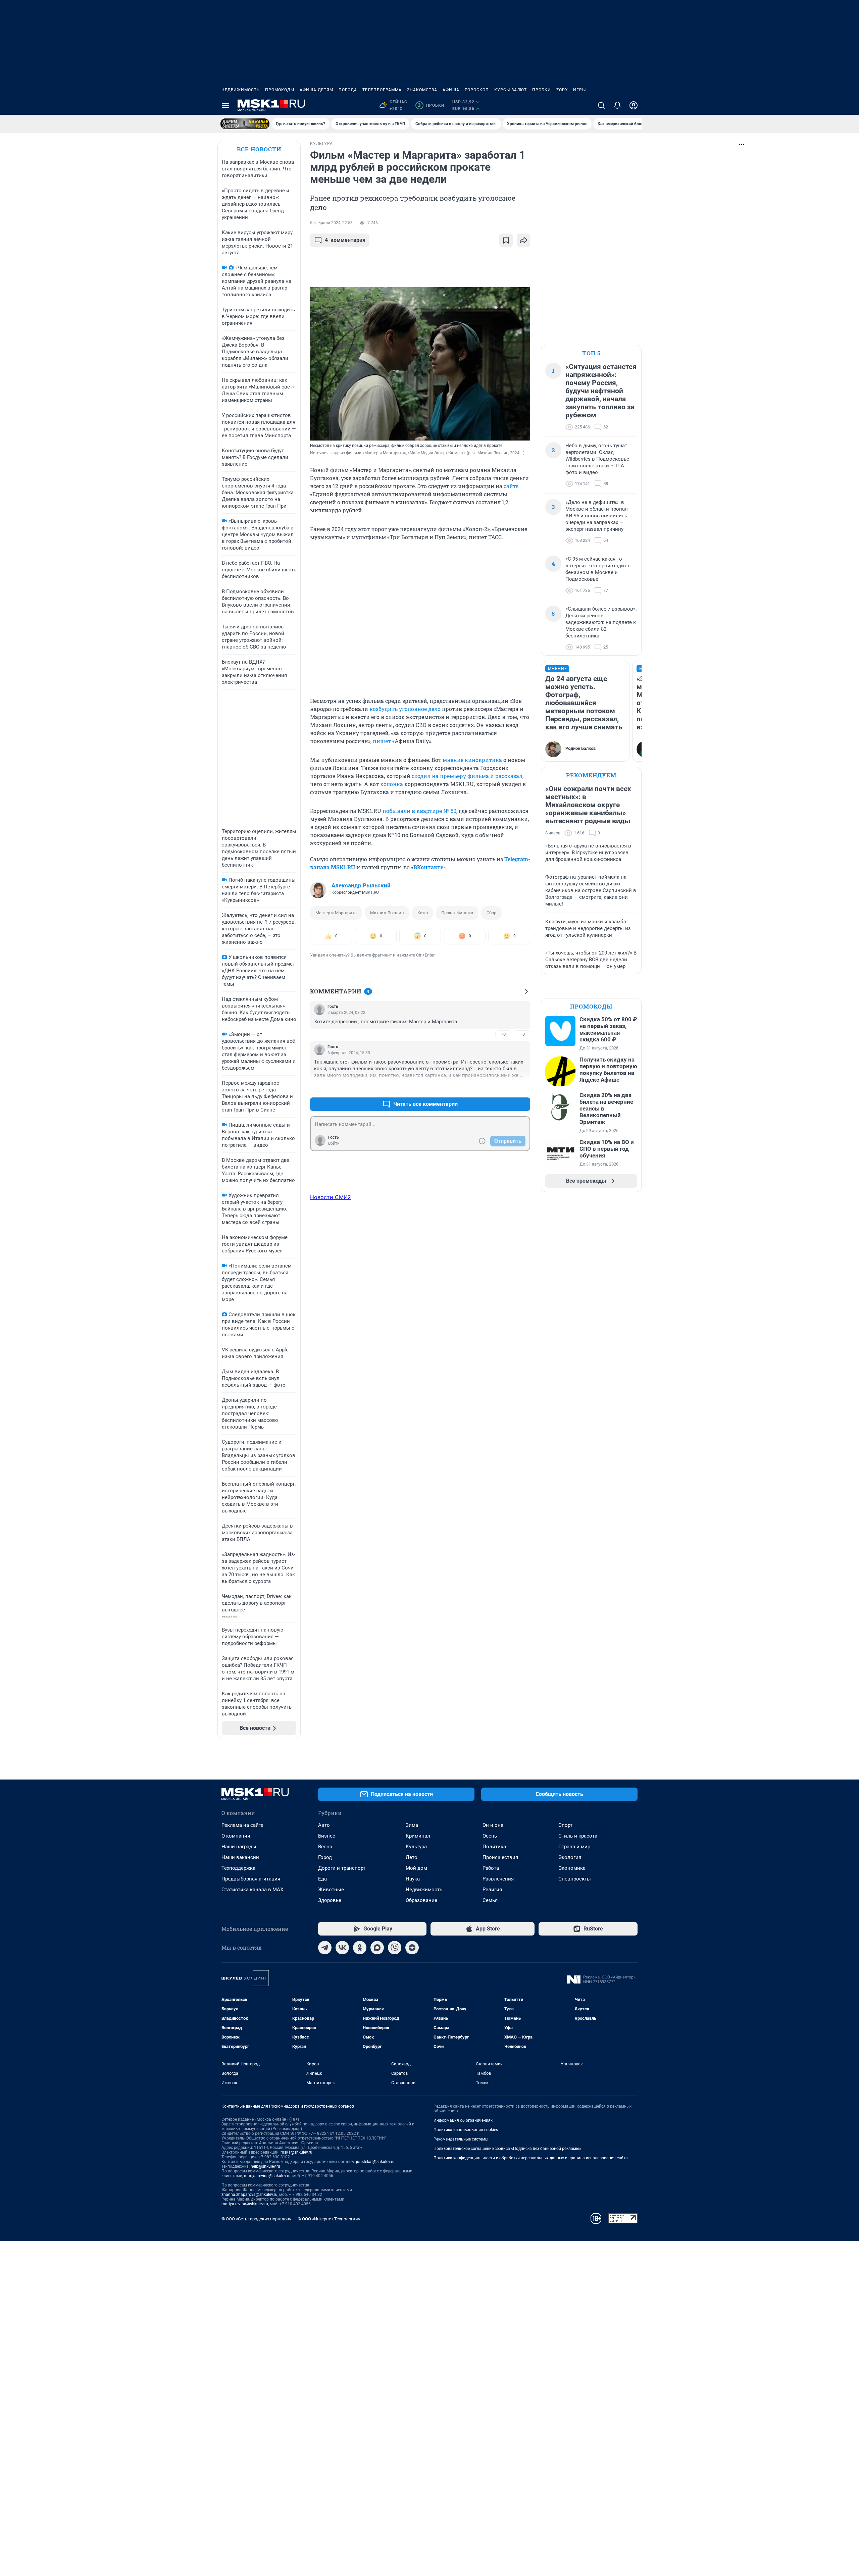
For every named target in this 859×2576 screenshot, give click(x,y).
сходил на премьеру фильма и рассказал (467, 776)
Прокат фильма (457, 913)
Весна (325, 1847)
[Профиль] (634, 105)
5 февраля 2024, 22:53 (331, 223)
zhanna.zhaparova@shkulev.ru (249, 2195)
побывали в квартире (413, 811)
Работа (491, 1868)
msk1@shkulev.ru (296, 2152)
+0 (503, 1034)
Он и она (493, 1825)
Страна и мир (574, 1847)
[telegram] (325, 1948)
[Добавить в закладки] (506, 240)
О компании (236, 1836)
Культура (416, 1847)
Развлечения (498, 1879)
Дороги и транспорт (342, 1868)
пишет (382, 741)
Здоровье (330, 1900)
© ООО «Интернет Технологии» (329, 2219)
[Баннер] (245, 124)
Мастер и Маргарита (336, 913)
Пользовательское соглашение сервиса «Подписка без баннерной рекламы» (507, 2149)
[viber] (395, 1948)
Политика (494, 1847)
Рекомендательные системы (461, 2139)
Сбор (491, 913)
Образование (421, 1900)
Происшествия (500, 1857)
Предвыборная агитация (251, 1879)
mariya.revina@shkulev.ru (267, 2176)
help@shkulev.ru (265, 2166)
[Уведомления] (617, 105)
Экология (570, 1857)
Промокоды (280, 90)
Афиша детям (316, 90)
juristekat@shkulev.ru (375, 2162)
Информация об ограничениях (463, 2120)
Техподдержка (238, 1868)
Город (325, 1857)
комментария (345, 240)
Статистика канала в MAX (252, 1890)
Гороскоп (477, 90)
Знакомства (422, 90)
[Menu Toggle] (225, 105)
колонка (392, 784)
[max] (377, 1948)
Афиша (451, 90)
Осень (490, 1836)
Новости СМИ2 (331, 1197)
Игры (579, 90)
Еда (322, 1879)
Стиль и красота (578, 1836)
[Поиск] (601, 105)
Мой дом (416, 1868)
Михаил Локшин (387, 913)
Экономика (572, 1868)
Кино (423, 913)
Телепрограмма (382, 90)
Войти (334, 1143)
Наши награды (239, 1847)
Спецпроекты (575, 1879)
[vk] (342, 1948)
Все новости (259, 149)
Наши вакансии (240, 1857)
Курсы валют (511, 90)
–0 (522, 1034)
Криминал (418, 1836)
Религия (492, 1890)
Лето (412, 1857)
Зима (412, 1825)
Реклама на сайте (242, 1825)
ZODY (562, 90)
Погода (348, 90)
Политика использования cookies (466, 2130)
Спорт (565, 1825)
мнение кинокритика (472, 760)
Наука (413, 1879)
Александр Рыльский (361, 885)
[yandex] (412, 1948)
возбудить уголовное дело (405, 709)
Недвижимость (241, 90)
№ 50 (450, 811)
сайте (511, 486)
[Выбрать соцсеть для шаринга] (523, 240)
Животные (331, 1890)
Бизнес (327, 1836)
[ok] (360, 1948)
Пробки (542, 90)
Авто (324, 1825)
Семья (490, 1900)
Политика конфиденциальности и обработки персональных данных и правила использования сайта (531, 2158)
